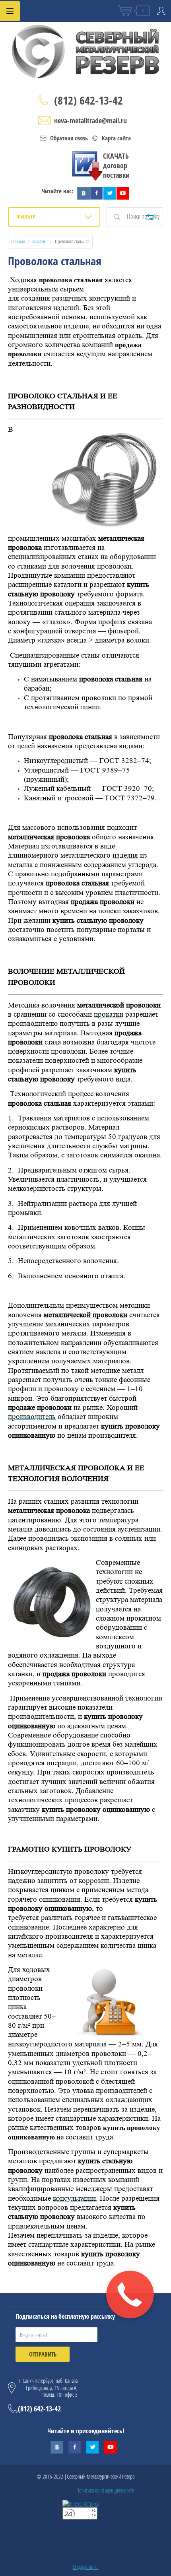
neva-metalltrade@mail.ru (90, 120)
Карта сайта (116, 138)
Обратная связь (69, 138)
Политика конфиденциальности (105, 2490)
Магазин (40, 241)
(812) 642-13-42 (88, 100)
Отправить (43, 2354)
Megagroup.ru (86, 2567)
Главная (18, 241)
